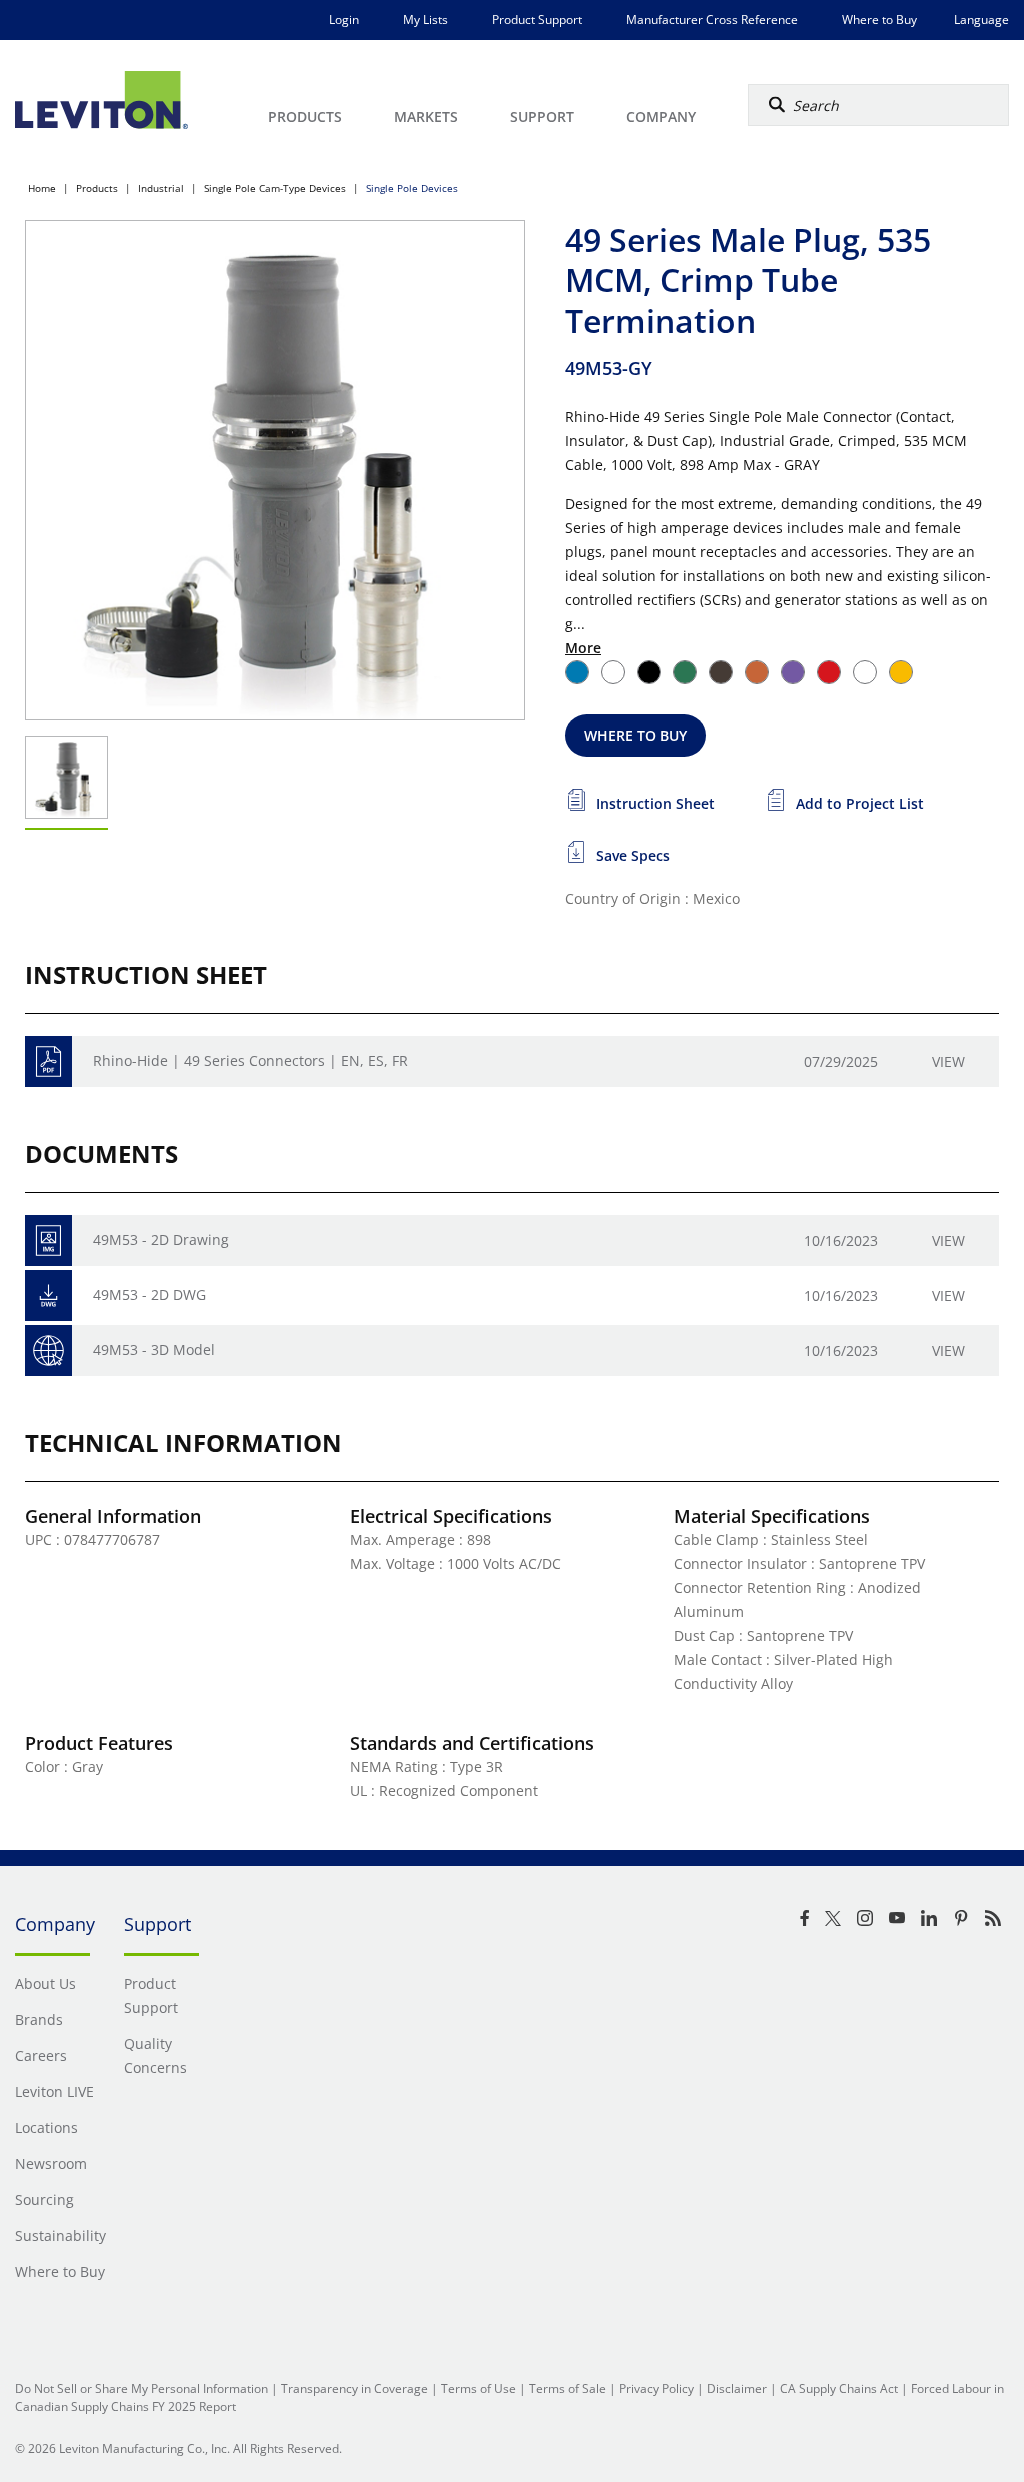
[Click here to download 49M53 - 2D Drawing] (48, 1240)
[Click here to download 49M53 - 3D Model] (48, 1350)
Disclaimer (737, 2388)
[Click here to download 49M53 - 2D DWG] (48, 1295)
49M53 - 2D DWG (149, 1294)
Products (97, 188)
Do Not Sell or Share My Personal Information (141, 2388)
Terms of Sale (567, 2388)
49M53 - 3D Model (154, 1349)
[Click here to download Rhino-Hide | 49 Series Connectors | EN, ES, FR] (48, 1061)
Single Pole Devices (412, 188)
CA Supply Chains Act (839, 2388)
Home (42, 188)
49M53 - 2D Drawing (161, 1239)
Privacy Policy (656, 2388)
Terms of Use (478, 2388)
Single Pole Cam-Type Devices (275, 188)
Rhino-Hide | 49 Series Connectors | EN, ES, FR (250, 1060)
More (583, 647)
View (948, 1061)
